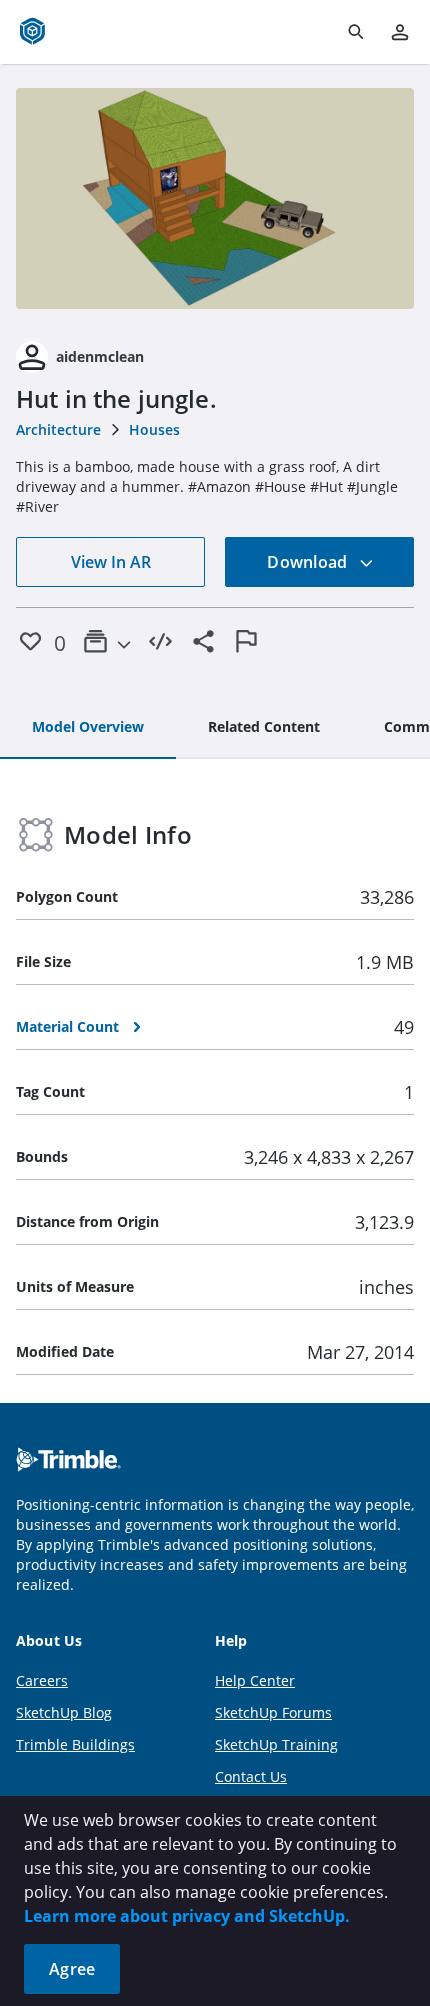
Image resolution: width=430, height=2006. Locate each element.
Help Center (255, 1680)
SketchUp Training (276, 1744)
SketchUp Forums (273, 1712)
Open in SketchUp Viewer (215, 199)
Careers (42, 1680)
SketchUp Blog (64, 1712)
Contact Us (251, 1776)
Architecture (58, 429)
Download (309, 562)
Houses (154, 429)
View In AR (111, 562)
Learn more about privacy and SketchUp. (187, 1916)
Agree (72, 1969)
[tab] (88, 728)
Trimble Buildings (75, 1744)
